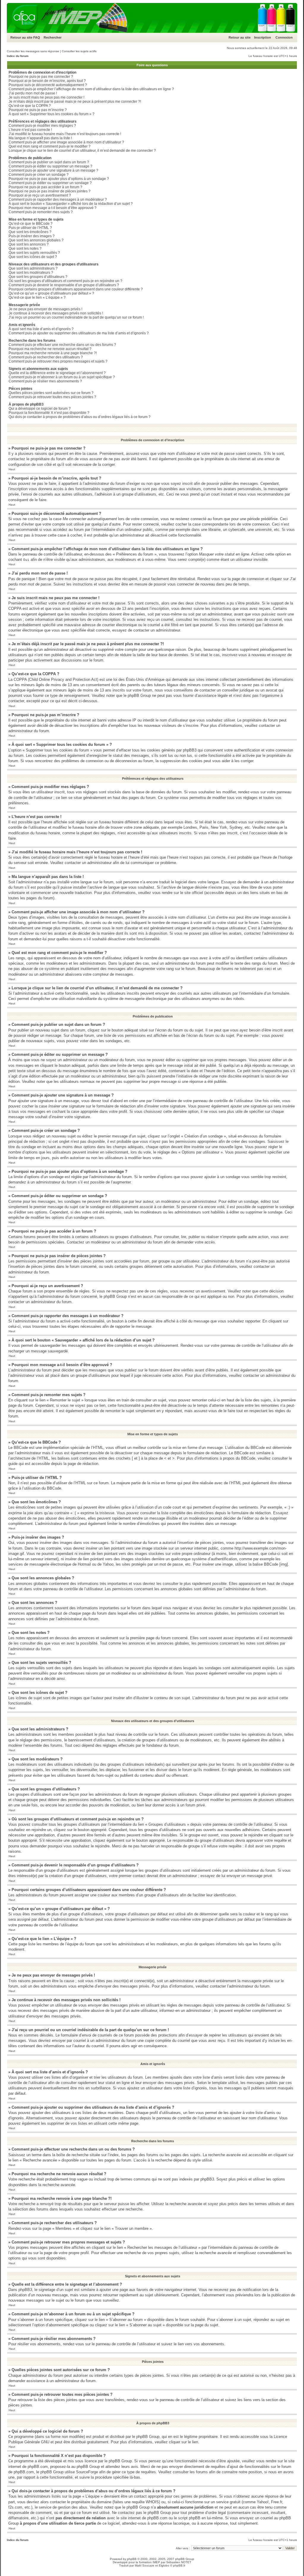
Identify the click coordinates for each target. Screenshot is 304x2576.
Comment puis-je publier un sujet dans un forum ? (49, 162)
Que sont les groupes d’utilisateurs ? (38, 277)
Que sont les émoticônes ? (30, 232)
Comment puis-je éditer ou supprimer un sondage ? (50, 183)
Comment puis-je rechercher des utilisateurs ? (46, 357)
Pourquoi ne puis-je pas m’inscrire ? (38, 110)
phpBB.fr (179, 2565)
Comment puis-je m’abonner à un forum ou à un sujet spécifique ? (62, 377)
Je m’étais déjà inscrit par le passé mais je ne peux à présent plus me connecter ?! (75, 102)
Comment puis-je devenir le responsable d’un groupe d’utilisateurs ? (64, 285)
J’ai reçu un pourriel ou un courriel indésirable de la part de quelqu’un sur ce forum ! (76, 317)
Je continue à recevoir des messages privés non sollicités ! (56, 313)
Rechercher (53, 37)
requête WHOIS (145, 2502)
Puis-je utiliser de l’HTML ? (30, 228)
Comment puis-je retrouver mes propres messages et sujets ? (58, 361)
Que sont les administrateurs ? (33, 268)
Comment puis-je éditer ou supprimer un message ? (50, 166)
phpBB (132, 2559)
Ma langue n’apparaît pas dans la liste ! (40, 138)
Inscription (263, 37)
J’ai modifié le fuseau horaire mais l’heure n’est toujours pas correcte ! (65, 134)
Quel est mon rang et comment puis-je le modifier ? (50, 146)
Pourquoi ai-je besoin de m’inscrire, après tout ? (47, 81)
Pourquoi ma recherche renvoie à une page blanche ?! (53, 353)
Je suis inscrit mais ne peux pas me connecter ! (46, 97)
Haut (12, 469)
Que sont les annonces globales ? (36, 240)
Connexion (284, 37)
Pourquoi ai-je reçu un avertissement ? (40, 195)
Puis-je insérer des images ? (32, 236)
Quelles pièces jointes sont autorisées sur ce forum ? (51, 393)
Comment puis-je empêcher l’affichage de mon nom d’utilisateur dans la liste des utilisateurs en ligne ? (91, 89)
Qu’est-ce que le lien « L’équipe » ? (37, 298)
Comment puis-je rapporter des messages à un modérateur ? (58, 200)
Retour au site (21, 37)
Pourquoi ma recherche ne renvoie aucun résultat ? (50, 349)
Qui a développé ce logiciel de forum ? (40, 409)
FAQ (37, 37)
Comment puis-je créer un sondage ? (39, 175)
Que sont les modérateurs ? (31, 273)
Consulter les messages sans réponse (33, 51)
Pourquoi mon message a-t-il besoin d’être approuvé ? (53, 208)
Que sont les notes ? (25, 249)
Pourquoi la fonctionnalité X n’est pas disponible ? (49, 413)
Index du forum (18, 56)
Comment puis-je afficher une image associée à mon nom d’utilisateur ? (66, 142)
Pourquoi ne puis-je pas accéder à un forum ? (45, 187)
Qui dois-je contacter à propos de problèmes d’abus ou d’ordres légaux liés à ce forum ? (80, 417)
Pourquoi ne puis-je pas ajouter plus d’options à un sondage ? (59, 179)
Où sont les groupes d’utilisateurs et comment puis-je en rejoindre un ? (65, 281)
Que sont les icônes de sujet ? (33, 257)
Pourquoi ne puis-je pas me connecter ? (41, 77)
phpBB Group (148, 2437)
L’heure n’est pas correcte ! (30, 130)
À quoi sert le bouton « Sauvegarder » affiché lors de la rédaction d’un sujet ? (71, 204)
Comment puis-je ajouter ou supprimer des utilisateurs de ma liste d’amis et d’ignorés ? (79, 333)
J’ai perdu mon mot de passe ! (33, 93)
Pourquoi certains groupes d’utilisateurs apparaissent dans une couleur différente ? (76, 289)
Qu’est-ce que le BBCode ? (31, 224)
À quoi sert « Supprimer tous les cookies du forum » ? (52, 114)
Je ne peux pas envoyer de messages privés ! (45, 309)
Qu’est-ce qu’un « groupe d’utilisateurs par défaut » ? (51, 293)
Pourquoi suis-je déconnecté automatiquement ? (48, 85)
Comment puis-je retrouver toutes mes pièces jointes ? (52, 397)
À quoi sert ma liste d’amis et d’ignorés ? (41, 329)
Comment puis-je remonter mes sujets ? (41, 212)
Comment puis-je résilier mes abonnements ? (45, 381)
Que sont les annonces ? (29, 244)
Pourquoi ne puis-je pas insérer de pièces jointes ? (50, 191)
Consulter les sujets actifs (79, 51)
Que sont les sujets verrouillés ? (34, 253)
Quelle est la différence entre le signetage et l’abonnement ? (57, 373)
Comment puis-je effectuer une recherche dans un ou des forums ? (62, 345)
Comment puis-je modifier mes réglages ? (42, 126)
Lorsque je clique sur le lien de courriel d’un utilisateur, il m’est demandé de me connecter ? (82, 151)
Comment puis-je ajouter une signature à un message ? (53, 170)
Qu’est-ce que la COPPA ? (30, 106)
